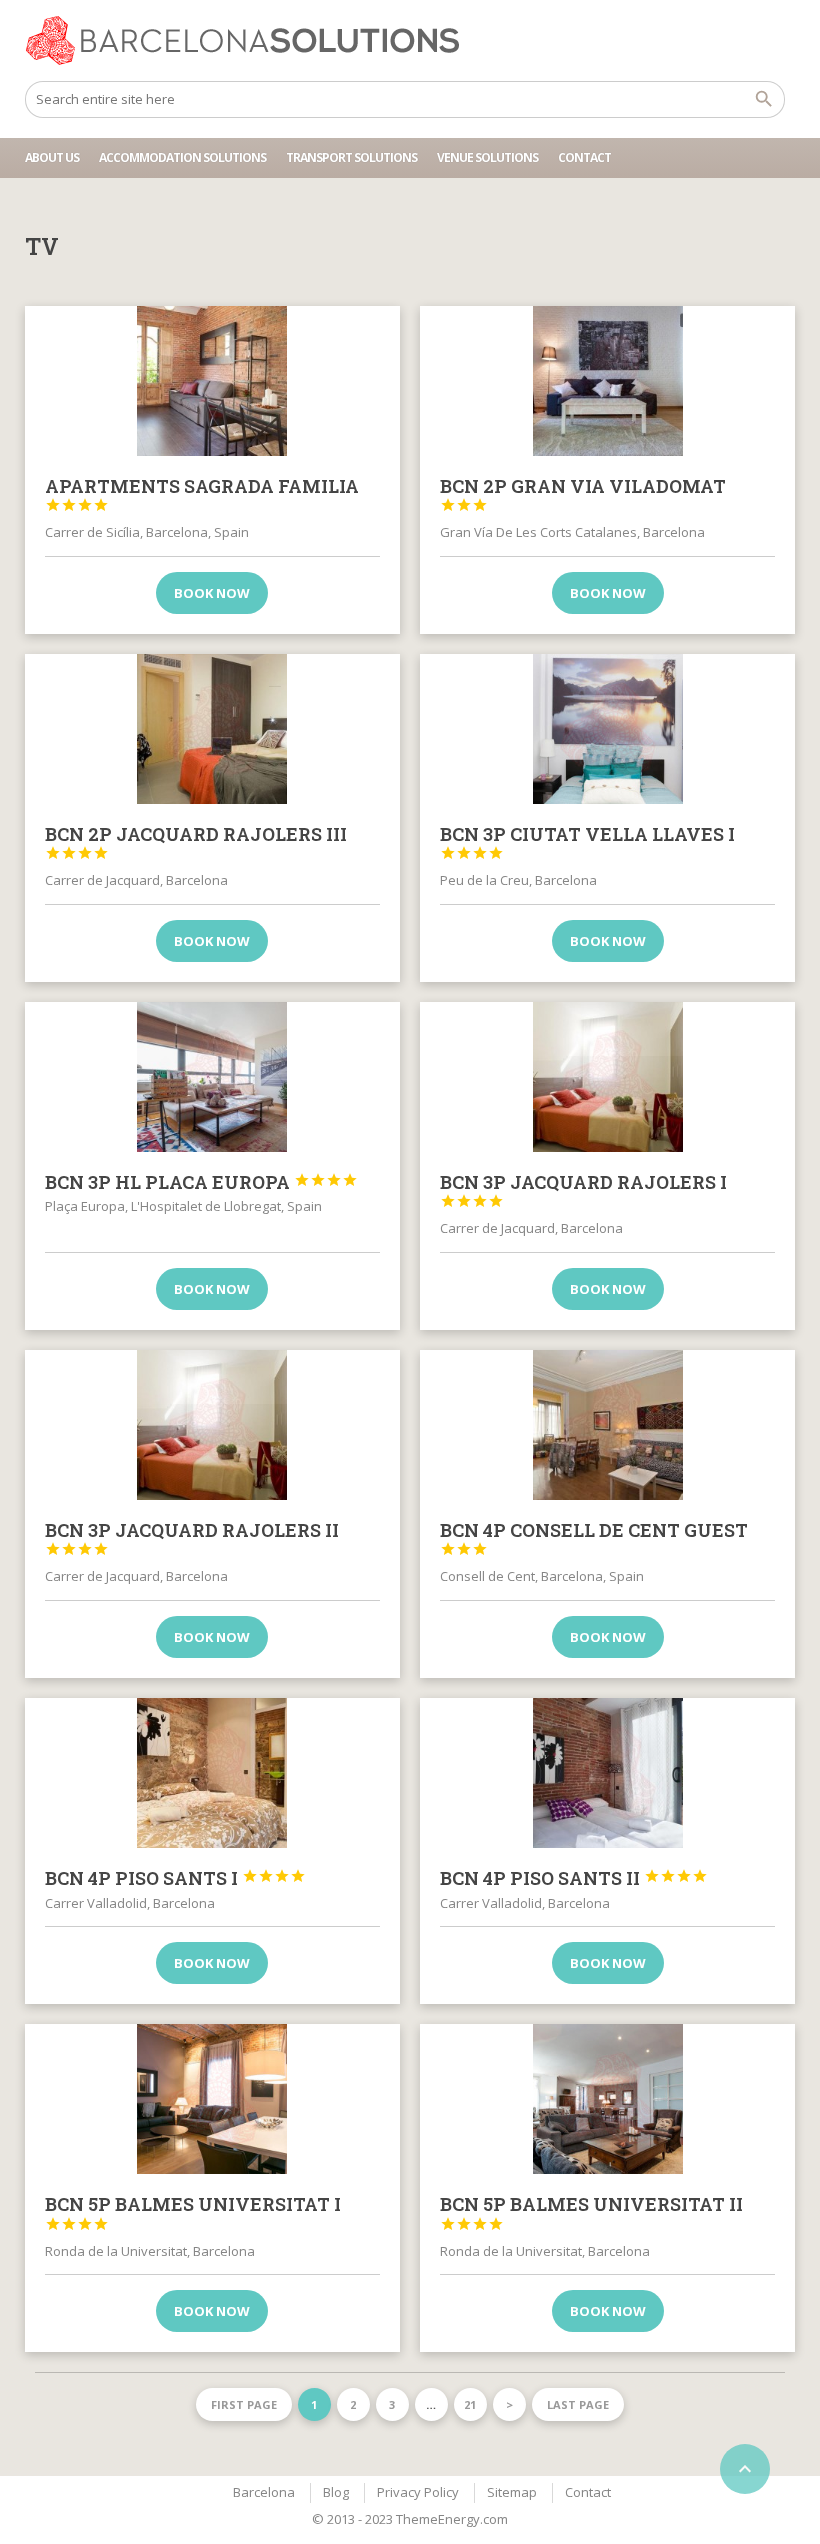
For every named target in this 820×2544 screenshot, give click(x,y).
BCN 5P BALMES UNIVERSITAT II (591, 2212)
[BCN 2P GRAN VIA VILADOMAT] (607, 381)
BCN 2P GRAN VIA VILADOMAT (583, 494)
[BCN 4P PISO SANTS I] (212, 1773)
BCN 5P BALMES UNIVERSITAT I (193, 2212)
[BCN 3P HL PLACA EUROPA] (212, 1077)
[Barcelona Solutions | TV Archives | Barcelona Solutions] (251, 40)
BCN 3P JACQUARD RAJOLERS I (583, 1190)
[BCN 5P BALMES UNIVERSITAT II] (607, 2099)
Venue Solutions (487, 157)
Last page (578, 2404)
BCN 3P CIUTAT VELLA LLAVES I (587, 842)
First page (244, 2404)
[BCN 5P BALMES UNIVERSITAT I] (212, 2099)
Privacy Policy (418, 2492)
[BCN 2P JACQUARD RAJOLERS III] (212, 729)
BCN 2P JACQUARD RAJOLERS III (196, 842)
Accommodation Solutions (182, 157)
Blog (336, 2492)
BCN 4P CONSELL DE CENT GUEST (594, 1538)
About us (52, 157)
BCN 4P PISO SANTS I (175, 1878)
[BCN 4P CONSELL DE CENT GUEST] (607, 1425)
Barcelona (264, 2492)
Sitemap (512, 2492)
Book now (212, 593)
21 (470, 2404)
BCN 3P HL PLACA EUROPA (201, 1182)
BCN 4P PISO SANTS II (574, 1878)
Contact (584, 157)
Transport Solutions (351, 157)
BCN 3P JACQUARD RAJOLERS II (192, 1538)
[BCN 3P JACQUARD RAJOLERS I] (607, 1077)
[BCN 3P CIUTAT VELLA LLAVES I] (607, 729)
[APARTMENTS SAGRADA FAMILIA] (212, 381)
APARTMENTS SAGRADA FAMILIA (202, 494)
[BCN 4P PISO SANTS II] (607, 1773)
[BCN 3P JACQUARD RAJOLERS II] (212, 1425)
